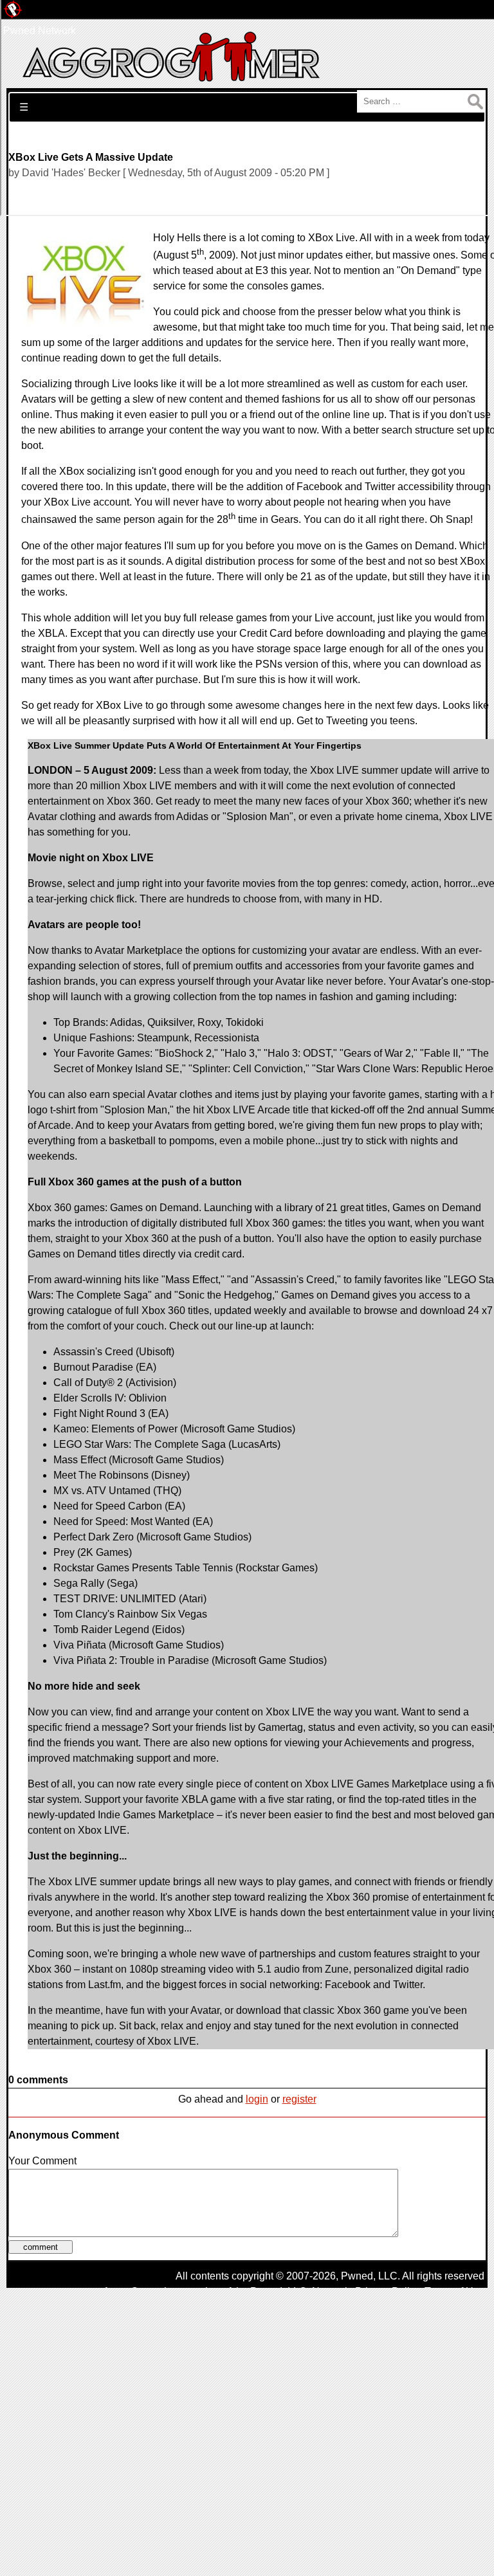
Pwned (357, 2276)
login (257, 2099)
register (299, 2099)
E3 (262, 270)
